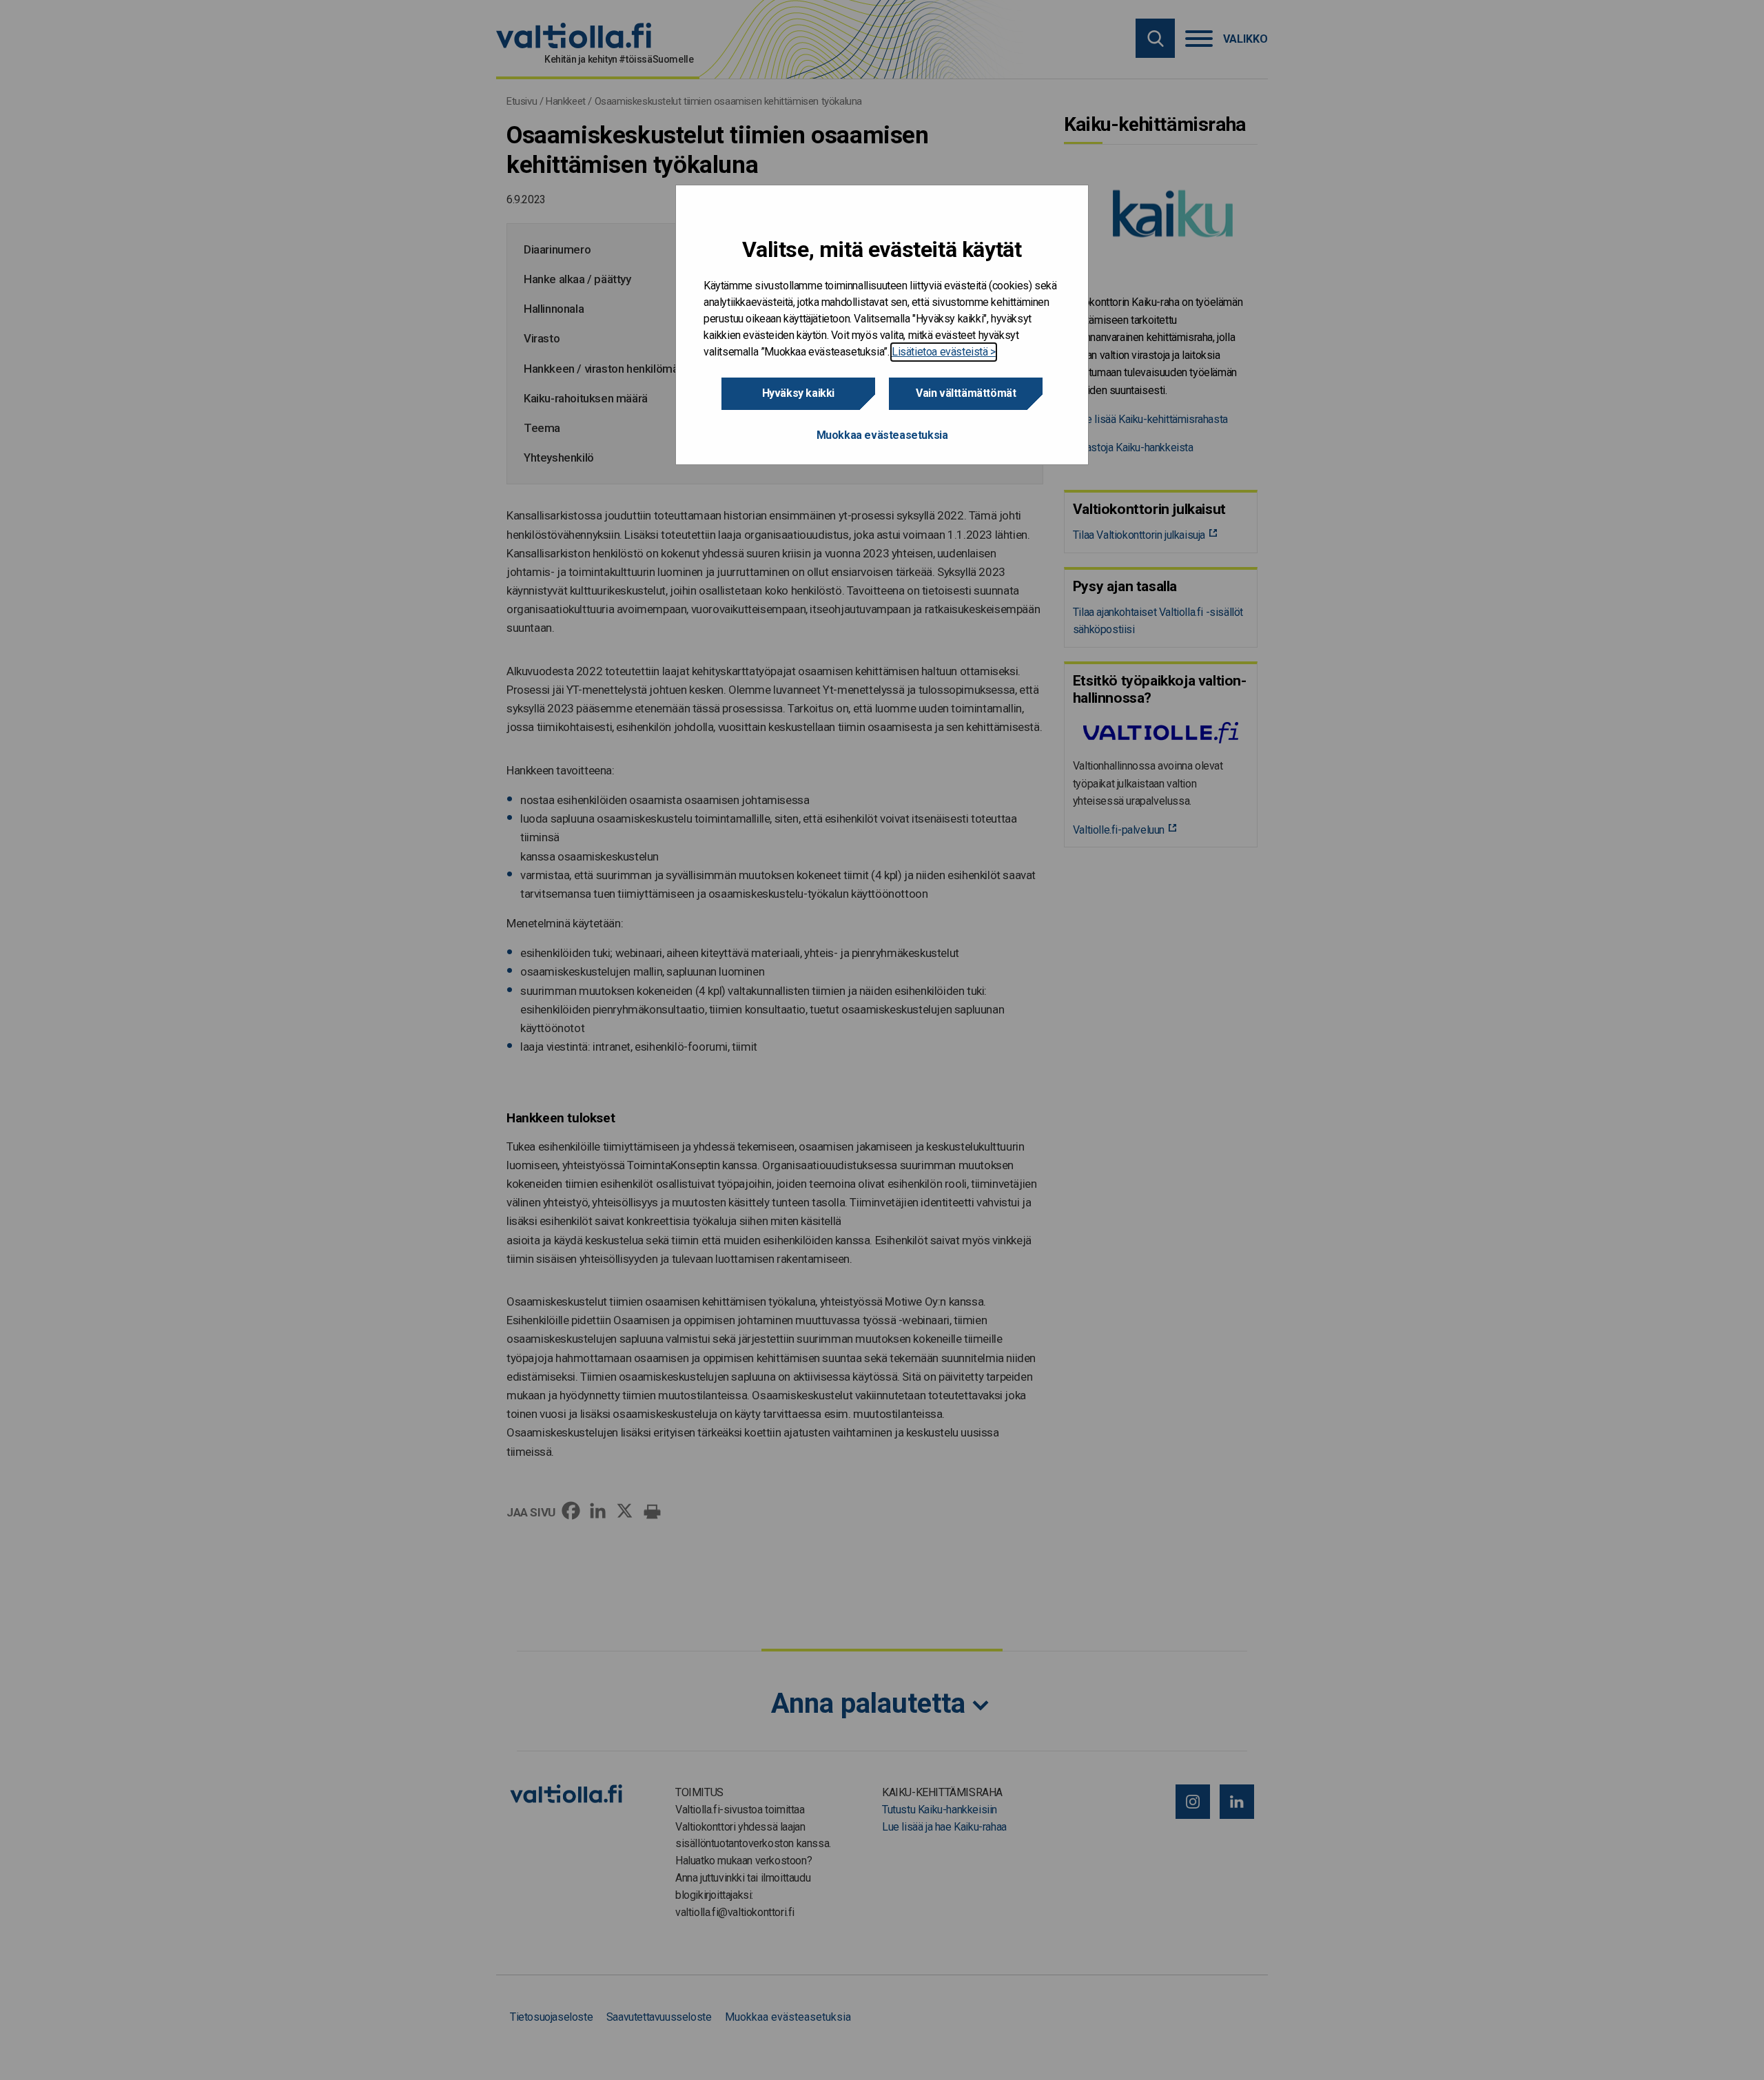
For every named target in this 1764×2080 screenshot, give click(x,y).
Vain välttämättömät (966, 393)
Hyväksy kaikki (798, 393)
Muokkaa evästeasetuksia (882, 435)
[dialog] (882, 325)
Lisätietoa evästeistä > (944, 352)
